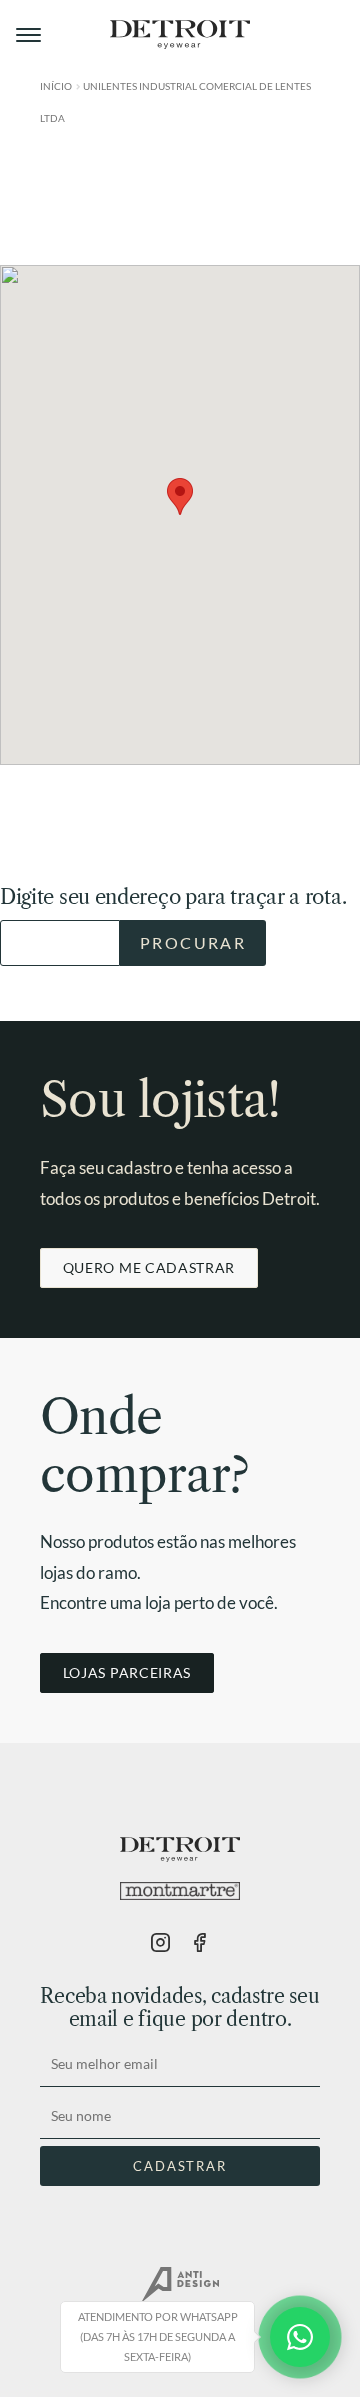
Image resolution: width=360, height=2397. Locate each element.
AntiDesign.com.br (180, 2285)
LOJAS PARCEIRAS (127, 1672)
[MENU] (30, 35)
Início (56, 86)
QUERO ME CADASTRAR (149, 1267)
